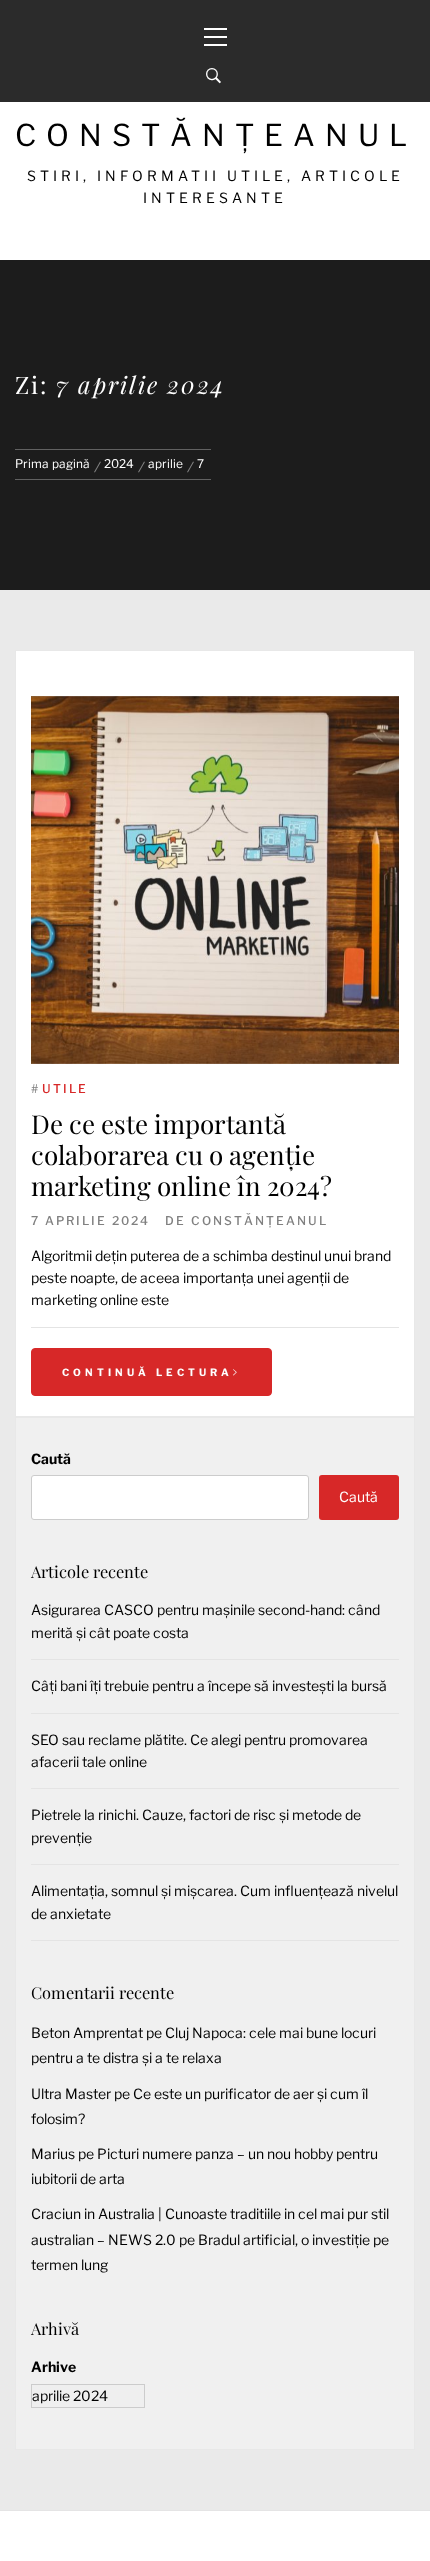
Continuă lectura (147, 1372)
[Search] (213, 76)
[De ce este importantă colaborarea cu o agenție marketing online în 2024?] (215, 880)
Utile (65, 1088)
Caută (51, 1458)
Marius (53, 2153)
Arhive (53, 2366)
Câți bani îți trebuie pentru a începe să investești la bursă (209, 1685)
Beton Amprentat (87, 2032)
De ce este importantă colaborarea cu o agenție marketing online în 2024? (181, 1154)
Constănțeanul (216, 135)
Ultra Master (71, 2093)
